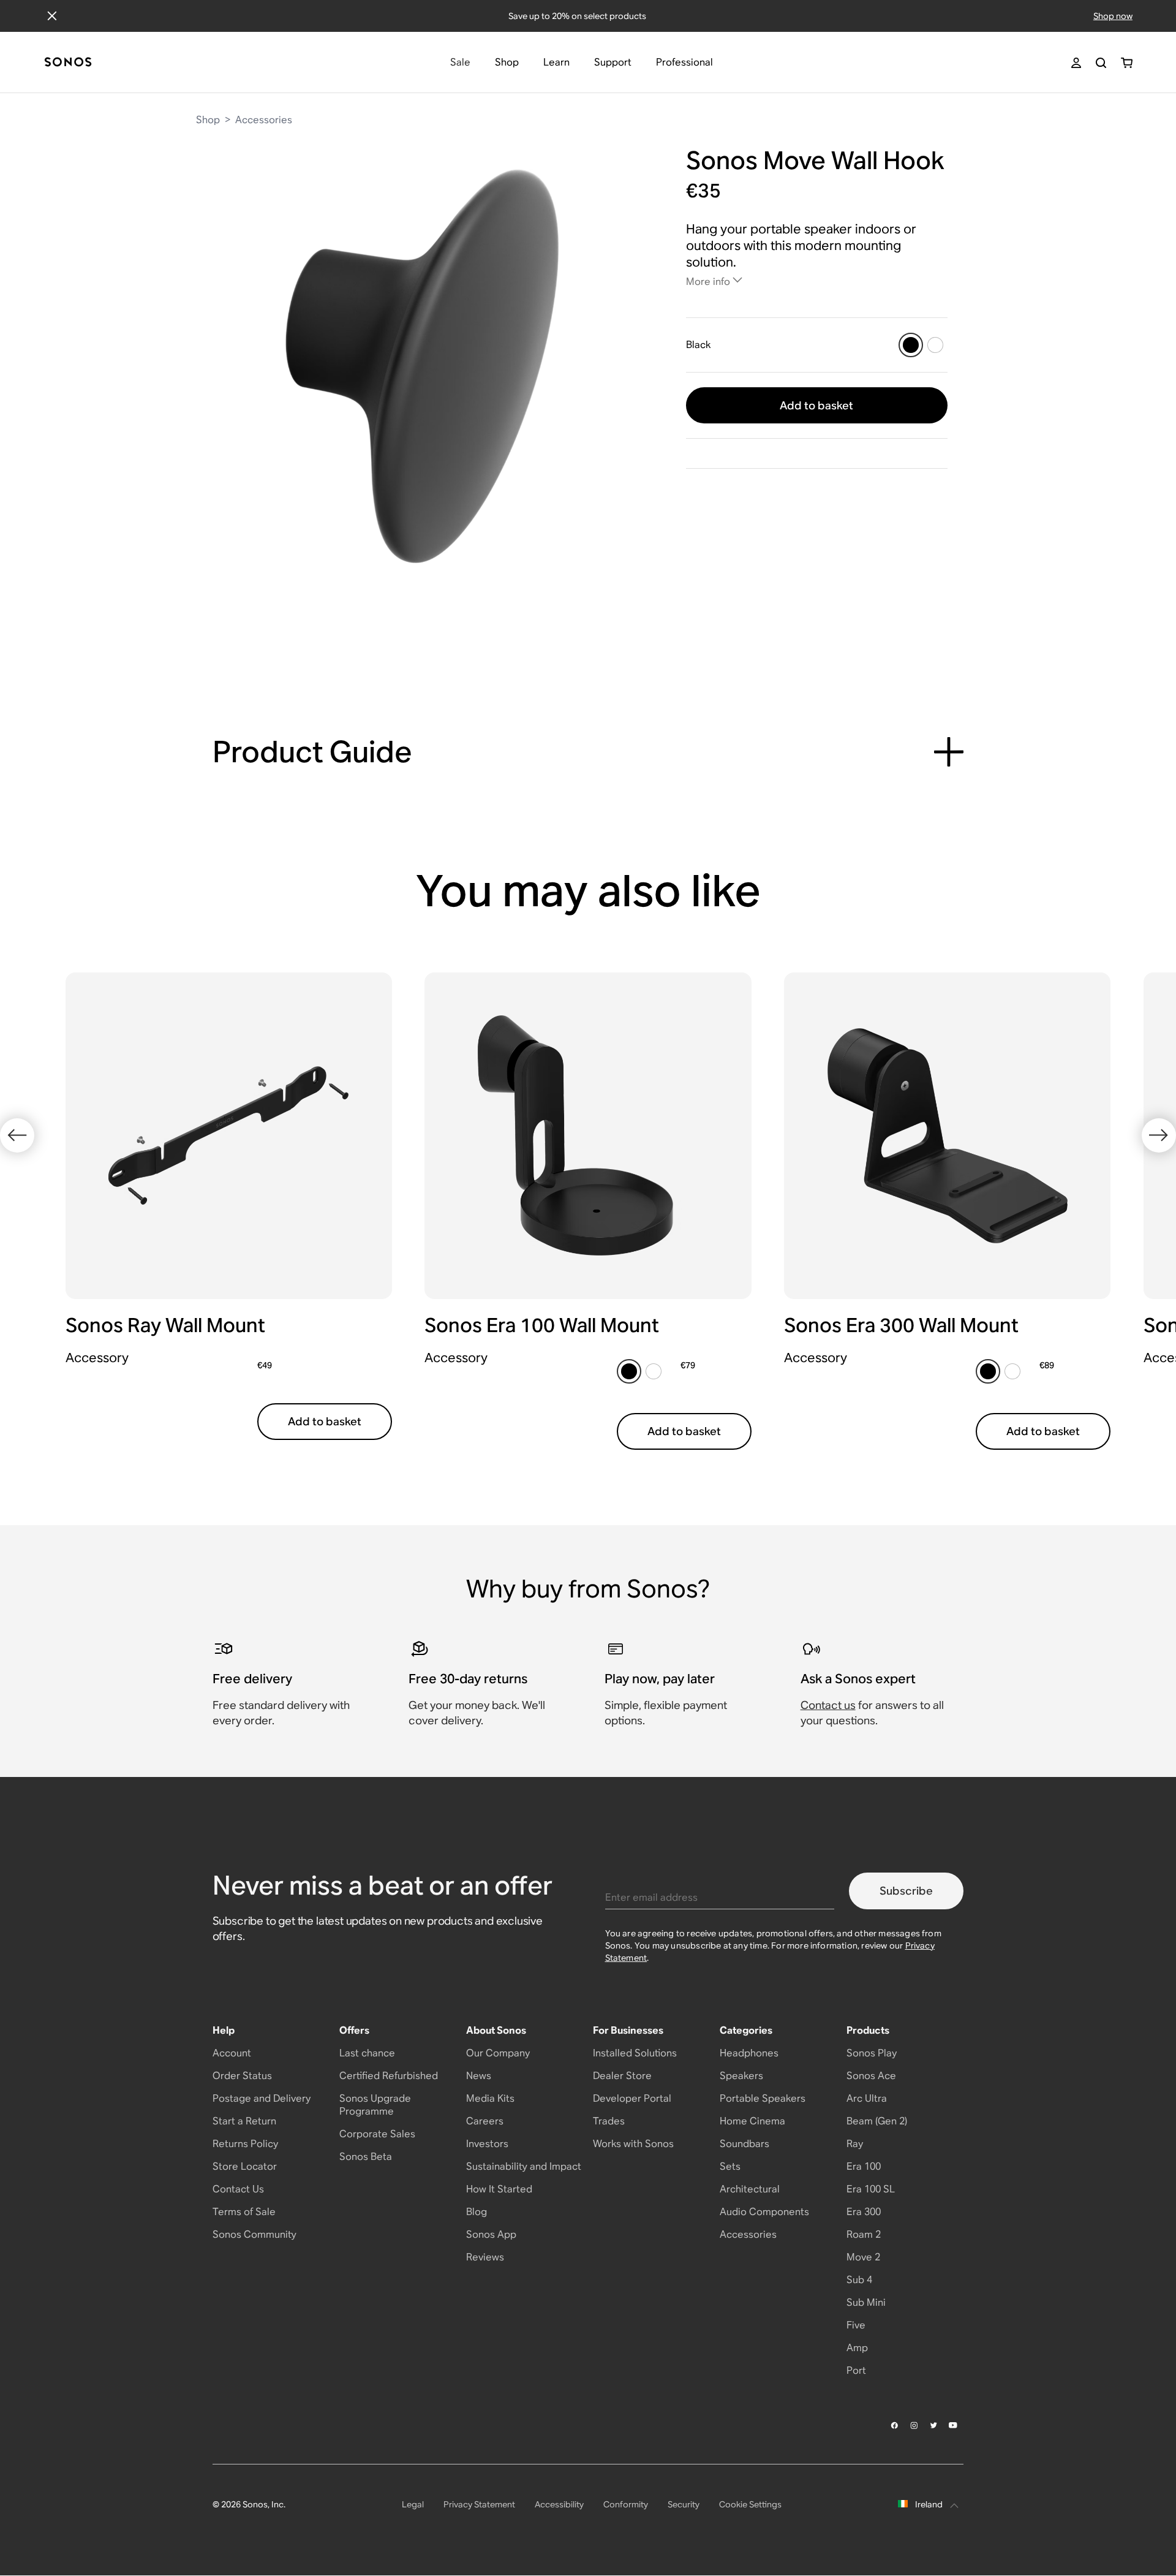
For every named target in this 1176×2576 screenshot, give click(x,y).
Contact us (828, 1705)
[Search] (1101, 63)
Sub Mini (866, 2302)
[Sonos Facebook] (895, 2425)
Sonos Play (872, 2053)
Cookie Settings (750, 2504)
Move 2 (863, 2257)
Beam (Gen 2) (877, 2121)
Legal (413, 2504)
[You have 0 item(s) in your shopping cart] (1127, 63)
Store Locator (245, 2166)
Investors (487, 2144)
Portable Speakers (763, 2098)
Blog (477, 2212)
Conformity (626, 2504)
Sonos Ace (871, 2076)
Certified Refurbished (389, 2076)
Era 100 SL (871, 2189)
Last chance (367, 2053)
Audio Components (764, 2212)
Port (856, 2370)
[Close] (52, 16)
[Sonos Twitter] (934, 2425)
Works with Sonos (633, 2144)
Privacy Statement (479, 2504)
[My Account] (1076, 63)
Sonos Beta (366, 2157)
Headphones (749, 2053)
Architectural (750, 2189)
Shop (208, 120)
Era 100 (864, 2166)
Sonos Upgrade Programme (375, 2105)
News (479, 2076)
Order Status (242, 2076)
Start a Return (244, 2121)
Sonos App (491, 2234)
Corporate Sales (377, 2134)
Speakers (741, 2076)
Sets (730, 2166)
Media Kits (490, 2098)
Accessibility (559, 2504)
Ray (855, 2144)
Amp (857, 2348)
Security (684, 2504)
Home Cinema (752, 2121)
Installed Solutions (635, 2053)
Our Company (498, 2053)
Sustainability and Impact (524, 2166)
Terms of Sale (244, 2212)
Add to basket (816, 405)
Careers (485, 2121)
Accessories (264, 120)
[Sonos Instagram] (914, 2425)
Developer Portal (632, 2098)
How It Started (499, 2189)
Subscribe (906, 1891)
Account (232, 2053)
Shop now (1113, 16)
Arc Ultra (867, 2098)
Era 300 (864, 2212)
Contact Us (238, 2189)
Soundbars (744, 2144)
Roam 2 (864, 2234)
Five (856, 2325)
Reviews (485, 2257)
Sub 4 (859, 2280)
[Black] (911, 345)
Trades (609, 2121)
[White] (935, 345)
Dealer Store (622, 2076)
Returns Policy (245, 2144)
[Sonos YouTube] (954, 2425)
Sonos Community (254, 2234)
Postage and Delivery (262, 2098)
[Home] (68, 63)
